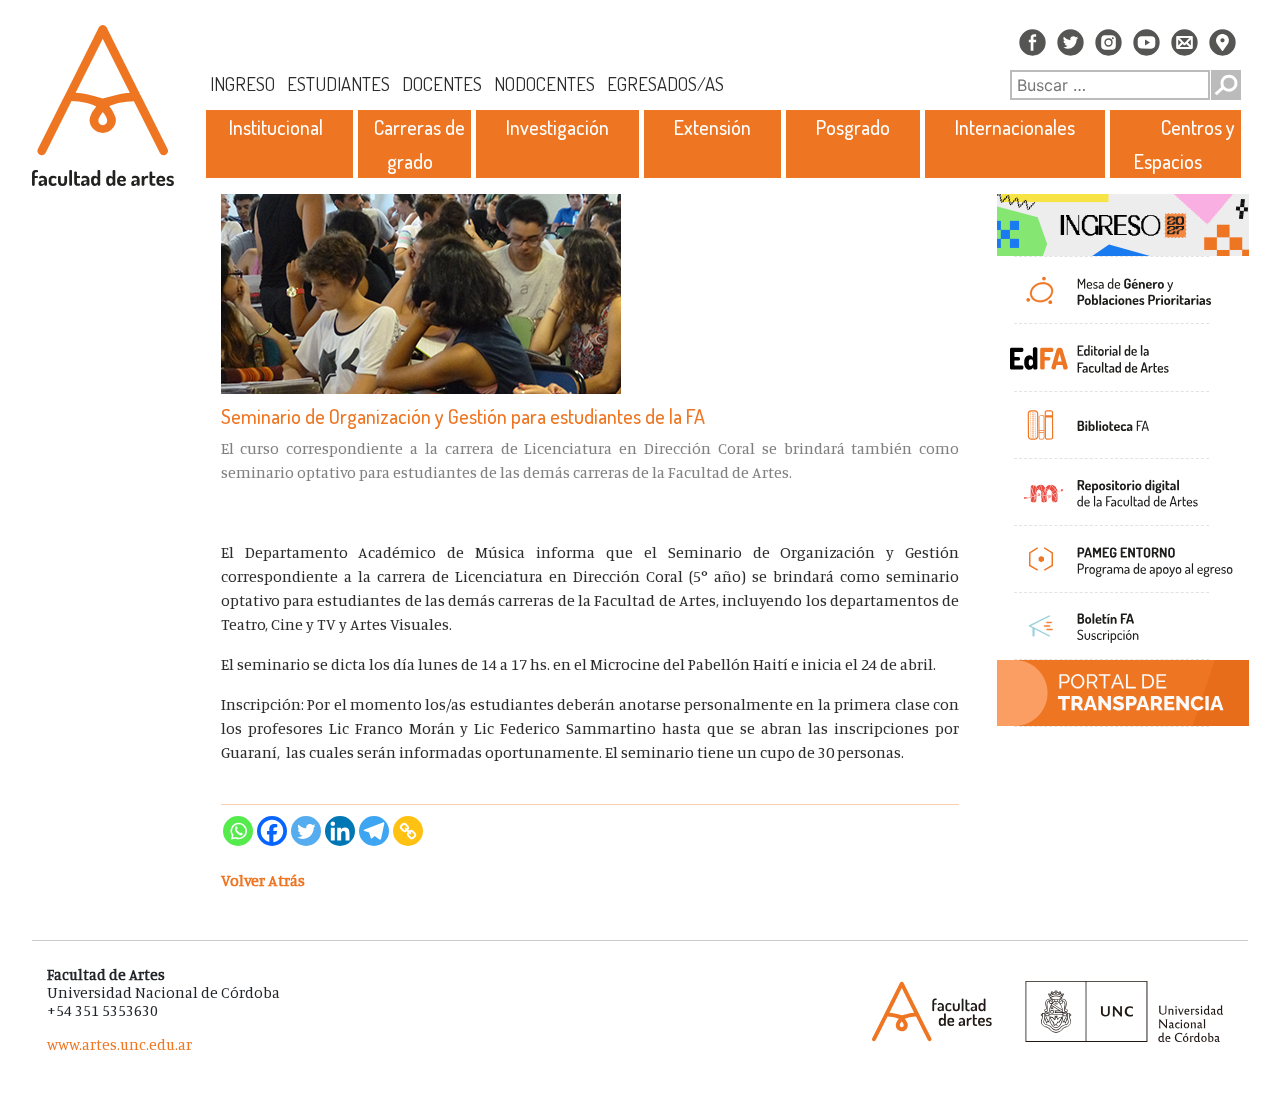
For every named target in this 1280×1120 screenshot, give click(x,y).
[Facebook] (272, 831)
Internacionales (1015, 127)
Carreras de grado (419, 144)
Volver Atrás (263, 880)
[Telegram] (374, 831)
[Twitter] (306, 831)
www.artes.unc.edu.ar (119, 1044)
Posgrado (853, 127)
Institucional (276, 127)
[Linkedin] (340, 831)
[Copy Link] (408, 831)
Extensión (712, 127)
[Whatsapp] (238, 831)
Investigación (557, 127)
